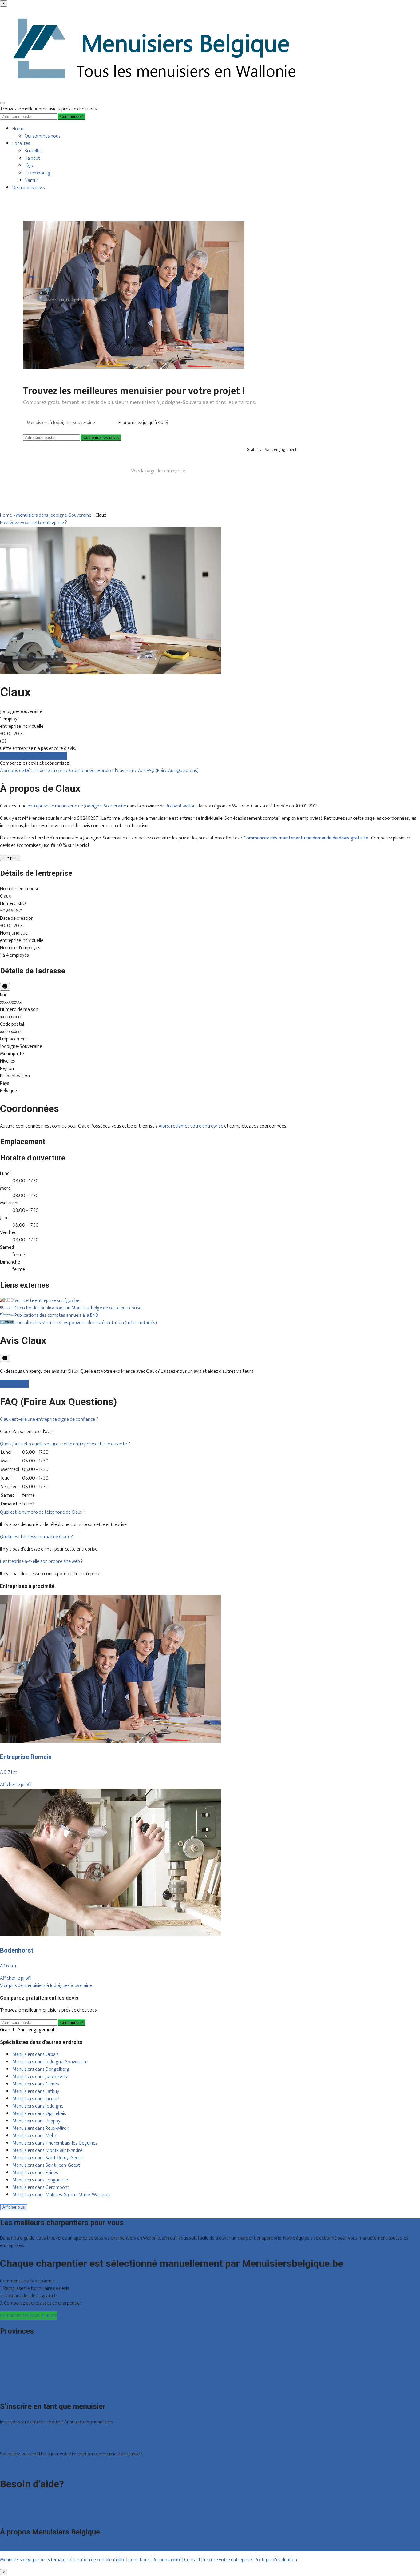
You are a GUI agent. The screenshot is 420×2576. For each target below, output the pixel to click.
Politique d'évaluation (276, 2560)
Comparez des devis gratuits (29, 2316)
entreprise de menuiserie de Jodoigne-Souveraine (77, 806)
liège (29, 166)
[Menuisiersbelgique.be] (157, 94)
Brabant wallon (181, 806)
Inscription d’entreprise (23, 2442)
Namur (32, 180)
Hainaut (32, 158)
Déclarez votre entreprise (26, 2466)
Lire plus (10, 858)
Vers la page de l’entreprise (158, 471)
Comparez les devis (101, 437)
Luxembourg (37, 173)
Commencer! (72, 2023)
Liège (5, 2361)
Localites (21, 144)
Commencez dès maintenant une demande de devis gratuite (306, 838)
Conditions (139, 2560)
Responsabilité (167, 2560)
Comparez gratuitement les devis (33, 756)
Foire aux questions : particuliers (32, 2502)
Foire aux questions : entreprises (32, 2509)
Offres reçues (14, 2434)
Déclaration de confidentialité (96, 2560)
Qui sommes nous (43, 136)
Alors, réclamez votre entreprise (191, 1126)
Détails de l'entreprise (47, 771)
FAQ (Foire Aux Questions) (173, 771)
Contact (8, 2516)
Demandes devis (29, 188)
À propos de (12, 771)
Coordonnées (83, 771)
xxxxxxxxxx (11, 1002)
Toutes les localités (19, 2391)
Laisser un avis (14, 1384)
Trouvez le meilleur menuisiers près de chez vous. (49, 109)
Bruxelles (34, 151)
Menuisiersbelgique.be (22, 2560)
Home (18, 129)
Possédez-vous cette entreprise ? (34, 523)
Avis (142, 771)
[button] (49, 1419)
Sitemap (56, 2560)
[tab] (210, 1420)
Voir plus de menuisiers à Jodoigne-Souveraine (46, 1986)
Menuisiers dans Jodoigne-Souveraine (54, 515)
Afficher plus (14, 2207)
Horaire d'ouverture (118, 771)
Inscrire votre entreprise (228, 2560)
